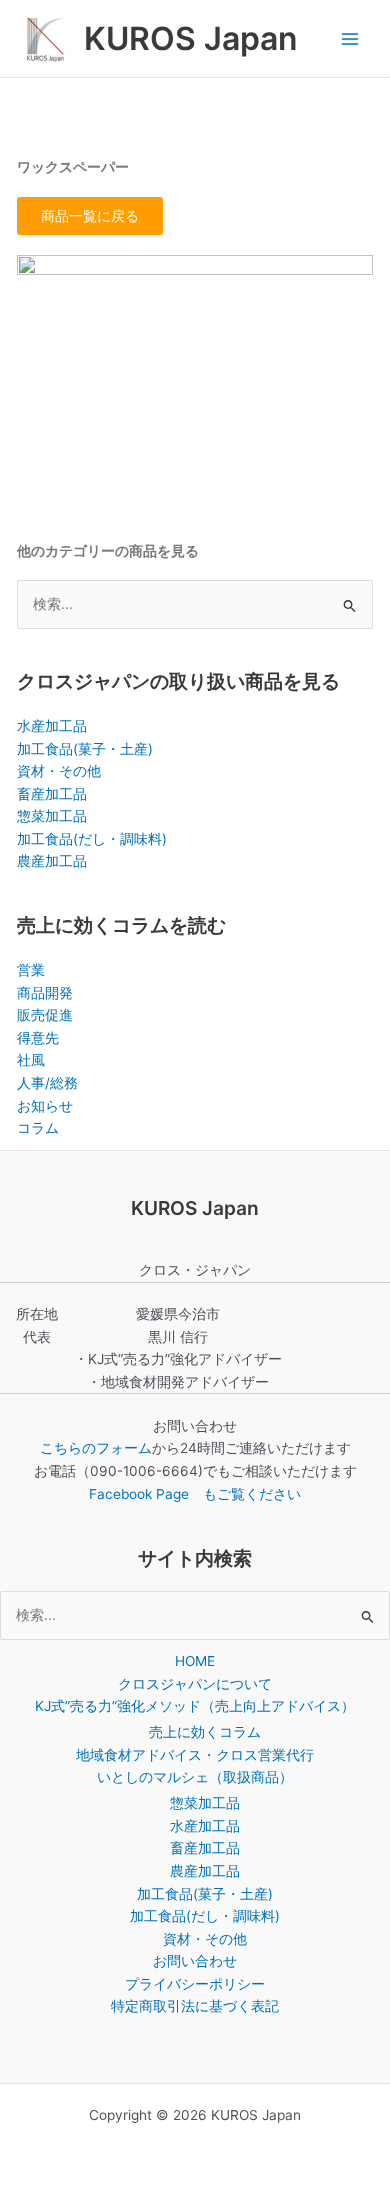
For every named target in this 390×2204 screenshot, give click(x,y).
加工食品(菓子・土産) (85, 749)
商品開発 (45, 993)
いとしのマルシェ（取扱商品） (195, 1777)
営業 (31, 970)
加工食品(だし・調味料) (92, 839)
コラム (38, 1128)
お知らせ (45, 1106)
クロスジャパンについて (195, 1684)
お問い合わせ (195, 1961)
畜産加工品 (52, 794)
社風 (31, 1060)
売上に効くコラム (205, 1732)
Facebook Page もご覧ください (195, 1494)
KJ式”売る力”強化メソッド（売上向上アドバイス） (195, 1706)
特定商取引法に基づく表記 (195, 2006)
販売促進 (45, 1015)
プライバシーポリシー (195, 1984)
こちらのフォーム (96, 1448)
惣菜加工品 (52, 816)
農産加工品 (52, 861)
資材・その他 (59, 771)
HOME (195, 1661)
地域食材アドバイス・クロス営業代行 (195, 1755)
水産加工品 (52, 726)
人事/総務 (47, 1083)
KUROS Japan (190, 38)
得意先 (38, 1038)
